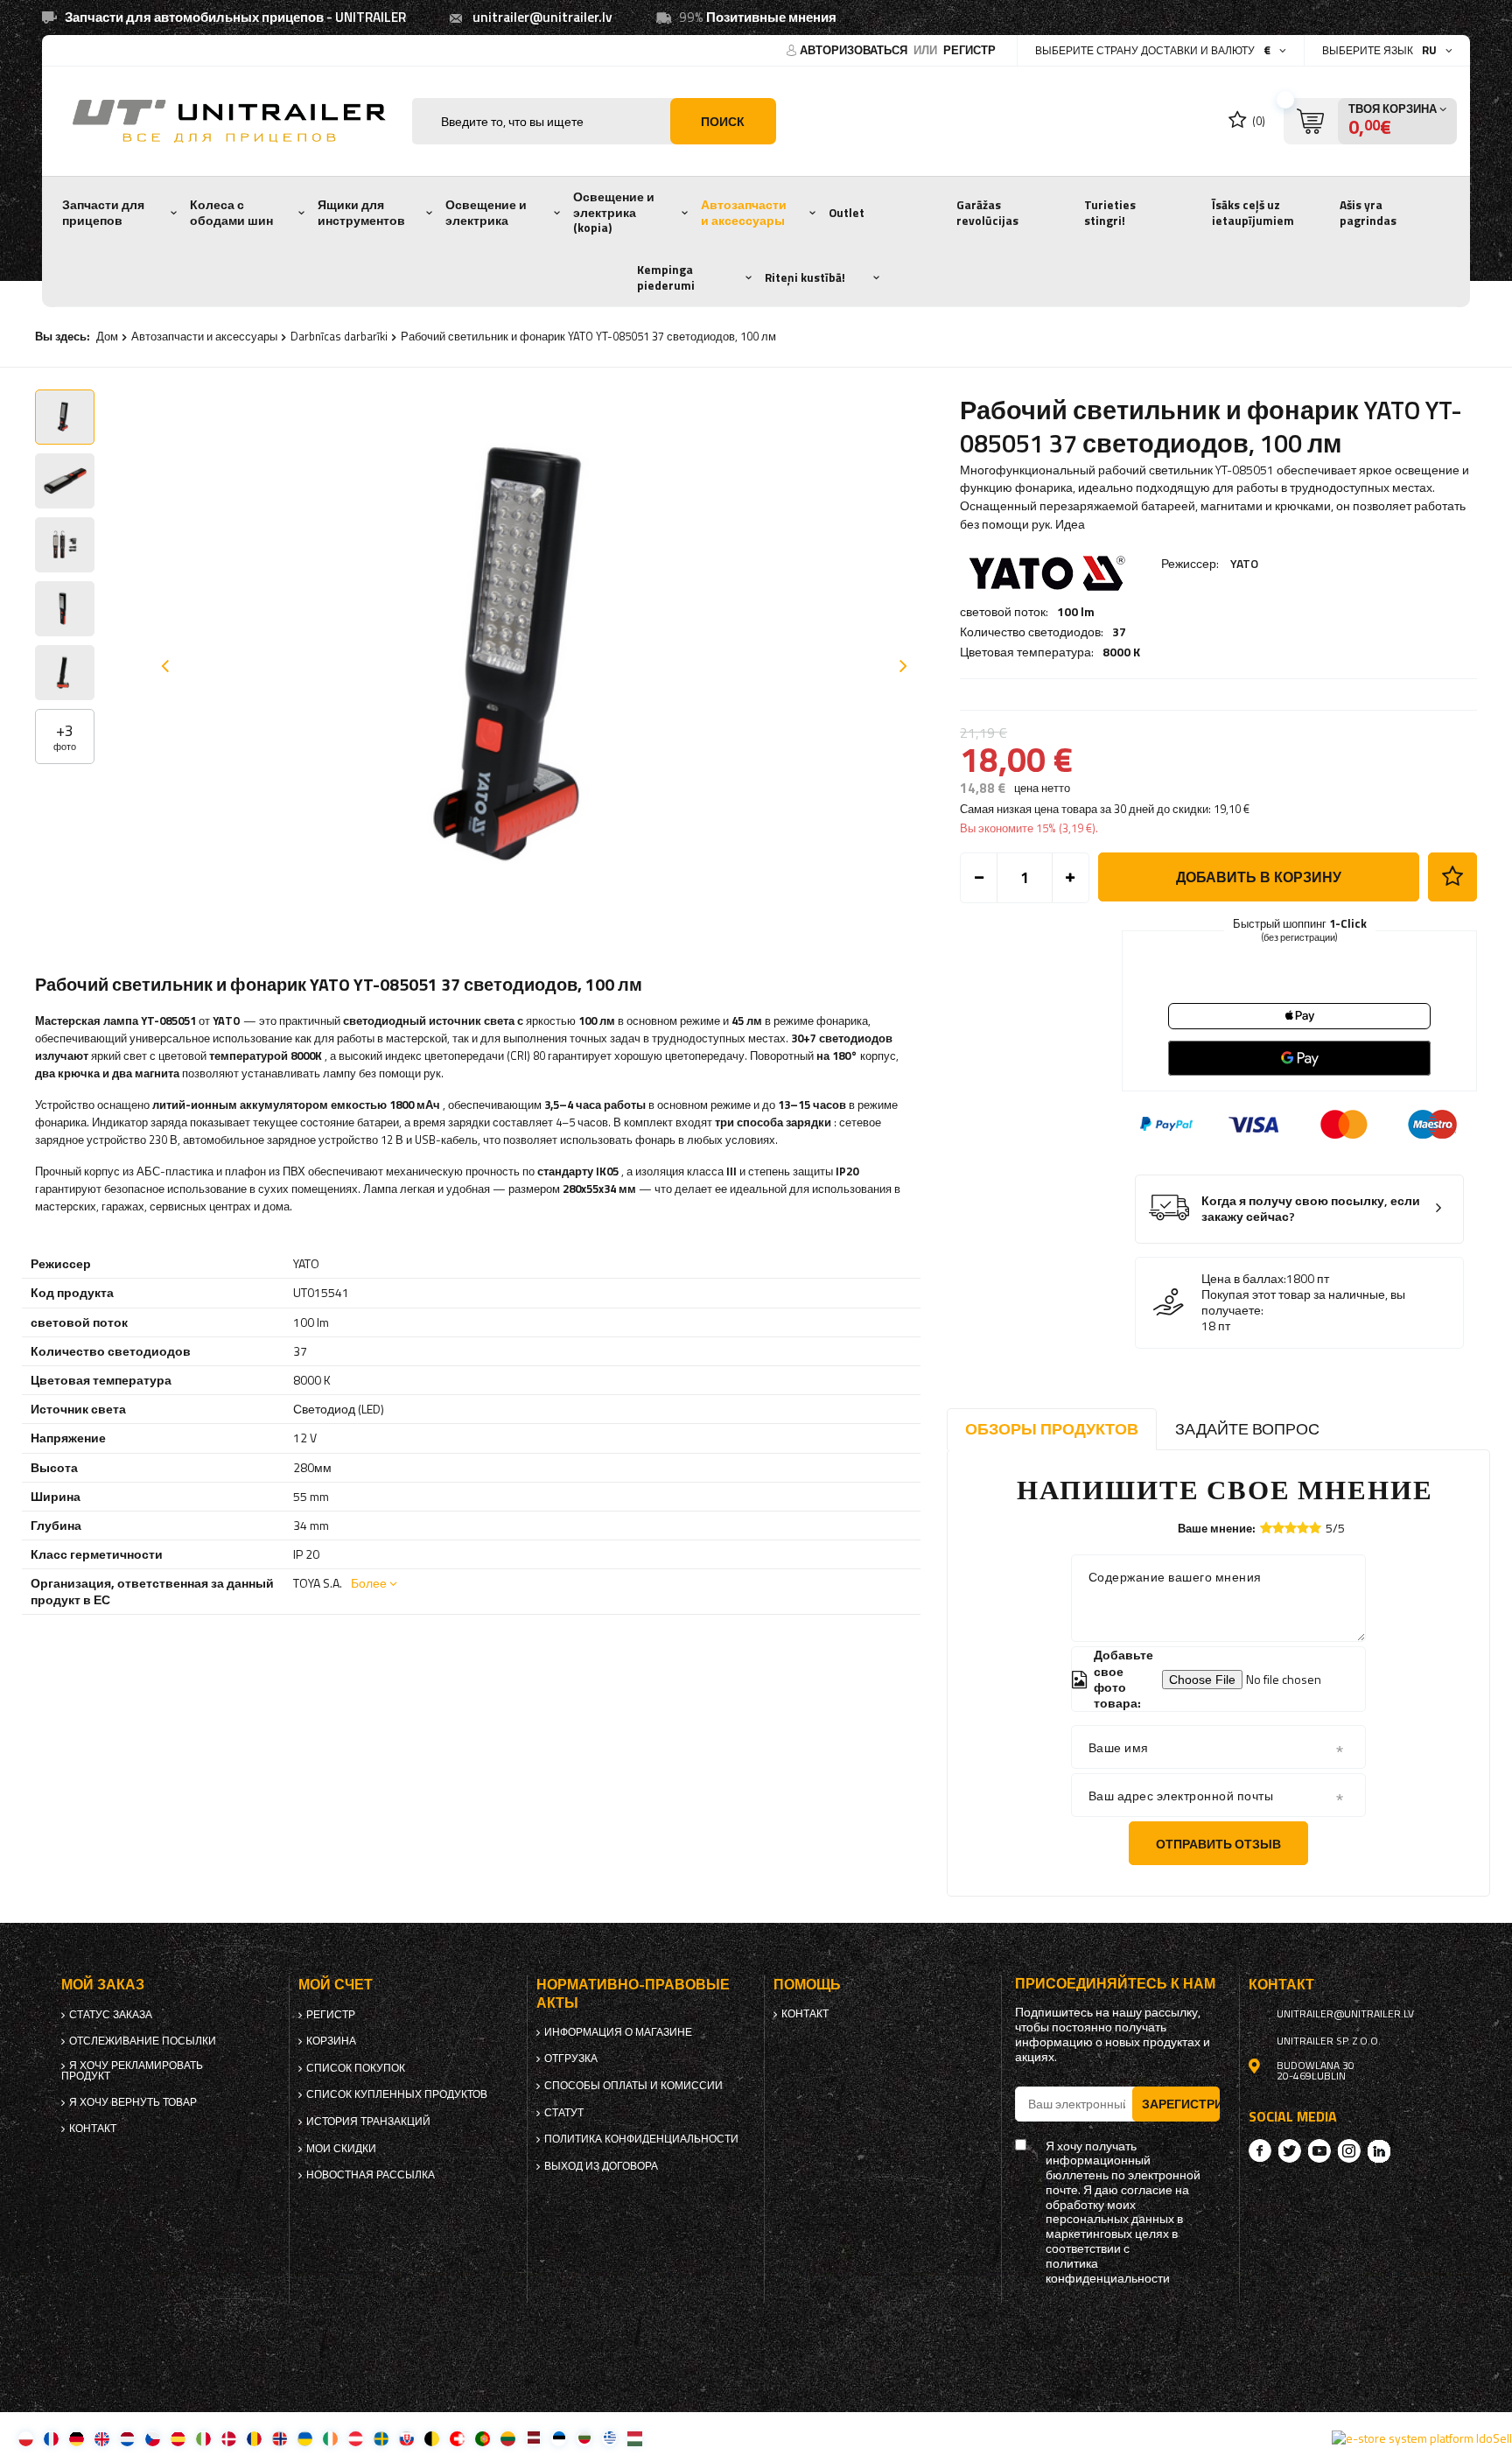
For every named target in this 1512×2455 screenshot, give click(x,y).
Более (369, 1583)
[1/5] (1266, 1528)
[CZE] (153, 2438)
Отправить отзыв (1218, 1844)
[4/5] (1303, 1528)
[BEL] (432, 2438)
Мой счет (336, 1985)
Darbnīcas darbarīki (339, 336)
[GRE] (609, 2438)
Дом (107, 336)
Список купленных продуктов (397, 2094)
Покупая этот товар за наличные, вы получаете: (1303, 1302)
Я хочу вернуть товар (133, 2102)
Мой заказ (103, 1985)
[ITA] (203, 2438)
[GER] (77, 2438)
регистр (969, 50)
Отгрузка (571, 2059)
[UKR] (305, 2438)
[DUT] (127, 2438)
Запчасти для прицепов (103, 213)
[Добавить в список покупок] (1452, 877)
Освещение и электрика (486, 213)
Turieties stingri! (1110, 213)
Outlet (847, 213)
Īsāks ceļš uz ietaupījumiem (1253, 213)
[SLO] (406, 2438)
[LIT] (508, 2438)
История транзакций (368, 2122)
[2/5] (1278, 1528)
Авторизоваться (855, 50)
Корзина (331, 2041)
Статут (564, 2113)
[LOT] (533, 2438)
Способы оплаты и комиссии (633, 2086)
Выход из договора (601, 2166)
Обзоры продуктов (1052, 1429)
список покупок (356, 2068)
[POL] (26, 2438)
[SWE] (381, 2438)
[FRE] (51, 2438)
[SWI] (457, 2438)
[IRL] (330, 2438)
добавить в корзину (1259, 877)
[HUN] (635, 2438)
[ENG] (102, 2438)
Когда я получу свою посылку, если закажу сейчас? (1311, 1209)
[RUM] (254, 2438)
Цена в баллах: (1244, 1279)
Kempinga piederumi (666, 277)
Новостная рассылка (371, 2175)
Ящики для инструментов (361, 213)
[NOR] (280, 2438)
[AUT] (356, 2438)
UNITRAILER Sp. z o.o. (1329, 2041)
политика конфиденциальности (641, 2139)
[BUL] (584, 2438)
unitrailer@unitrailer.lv (542, 17)
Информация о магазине (618, 2032)
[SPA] (178, 2438)
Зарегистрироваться (1181, 2104)
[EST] (559, 2438)
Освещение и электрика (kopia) (614, 212)
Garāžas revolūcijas (987, 213)
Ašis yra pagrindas (1368, 213)
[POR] (483, 2438)
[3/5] (1291, 1528)
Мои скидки (341, 2149)
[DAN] (229, 2438)
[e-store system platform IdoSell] (1422, 2438)
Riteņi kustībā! (805, 277)
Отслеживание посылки (143, 2041)
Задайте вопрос (1247, 1429)
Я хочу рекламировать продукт (132, 2071)
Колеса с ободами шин (231, 213)
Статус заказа (111, 2015)
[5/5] (1315, 1528)
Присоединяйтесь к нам (1115, 1984)
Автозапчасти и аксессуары (744, 213)
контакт (93, 2129)
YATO (1244, 563)
